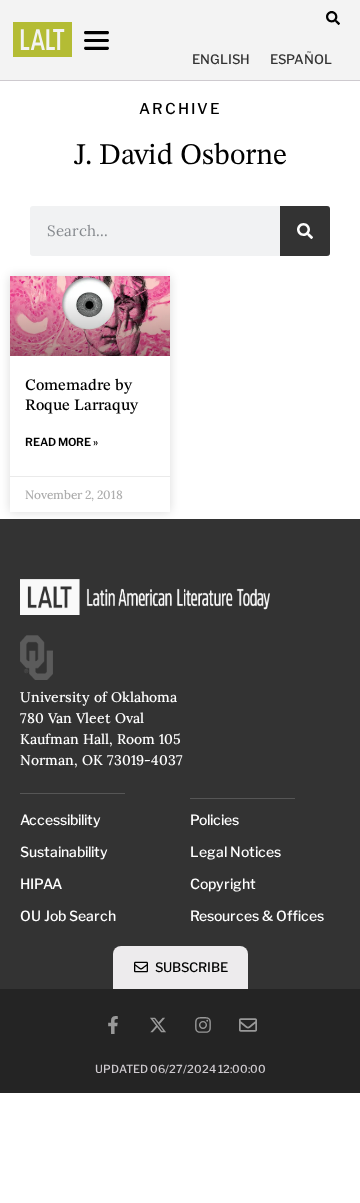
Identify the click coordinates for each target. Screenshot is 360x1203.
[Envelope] (248, 1025)
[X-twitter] (158, 1025)
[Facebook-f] (113, 1025)
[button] (332, 17)
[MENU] (115, 40)
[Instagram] (203, 1025)
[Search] (305, 231)
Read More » (61, 442)
